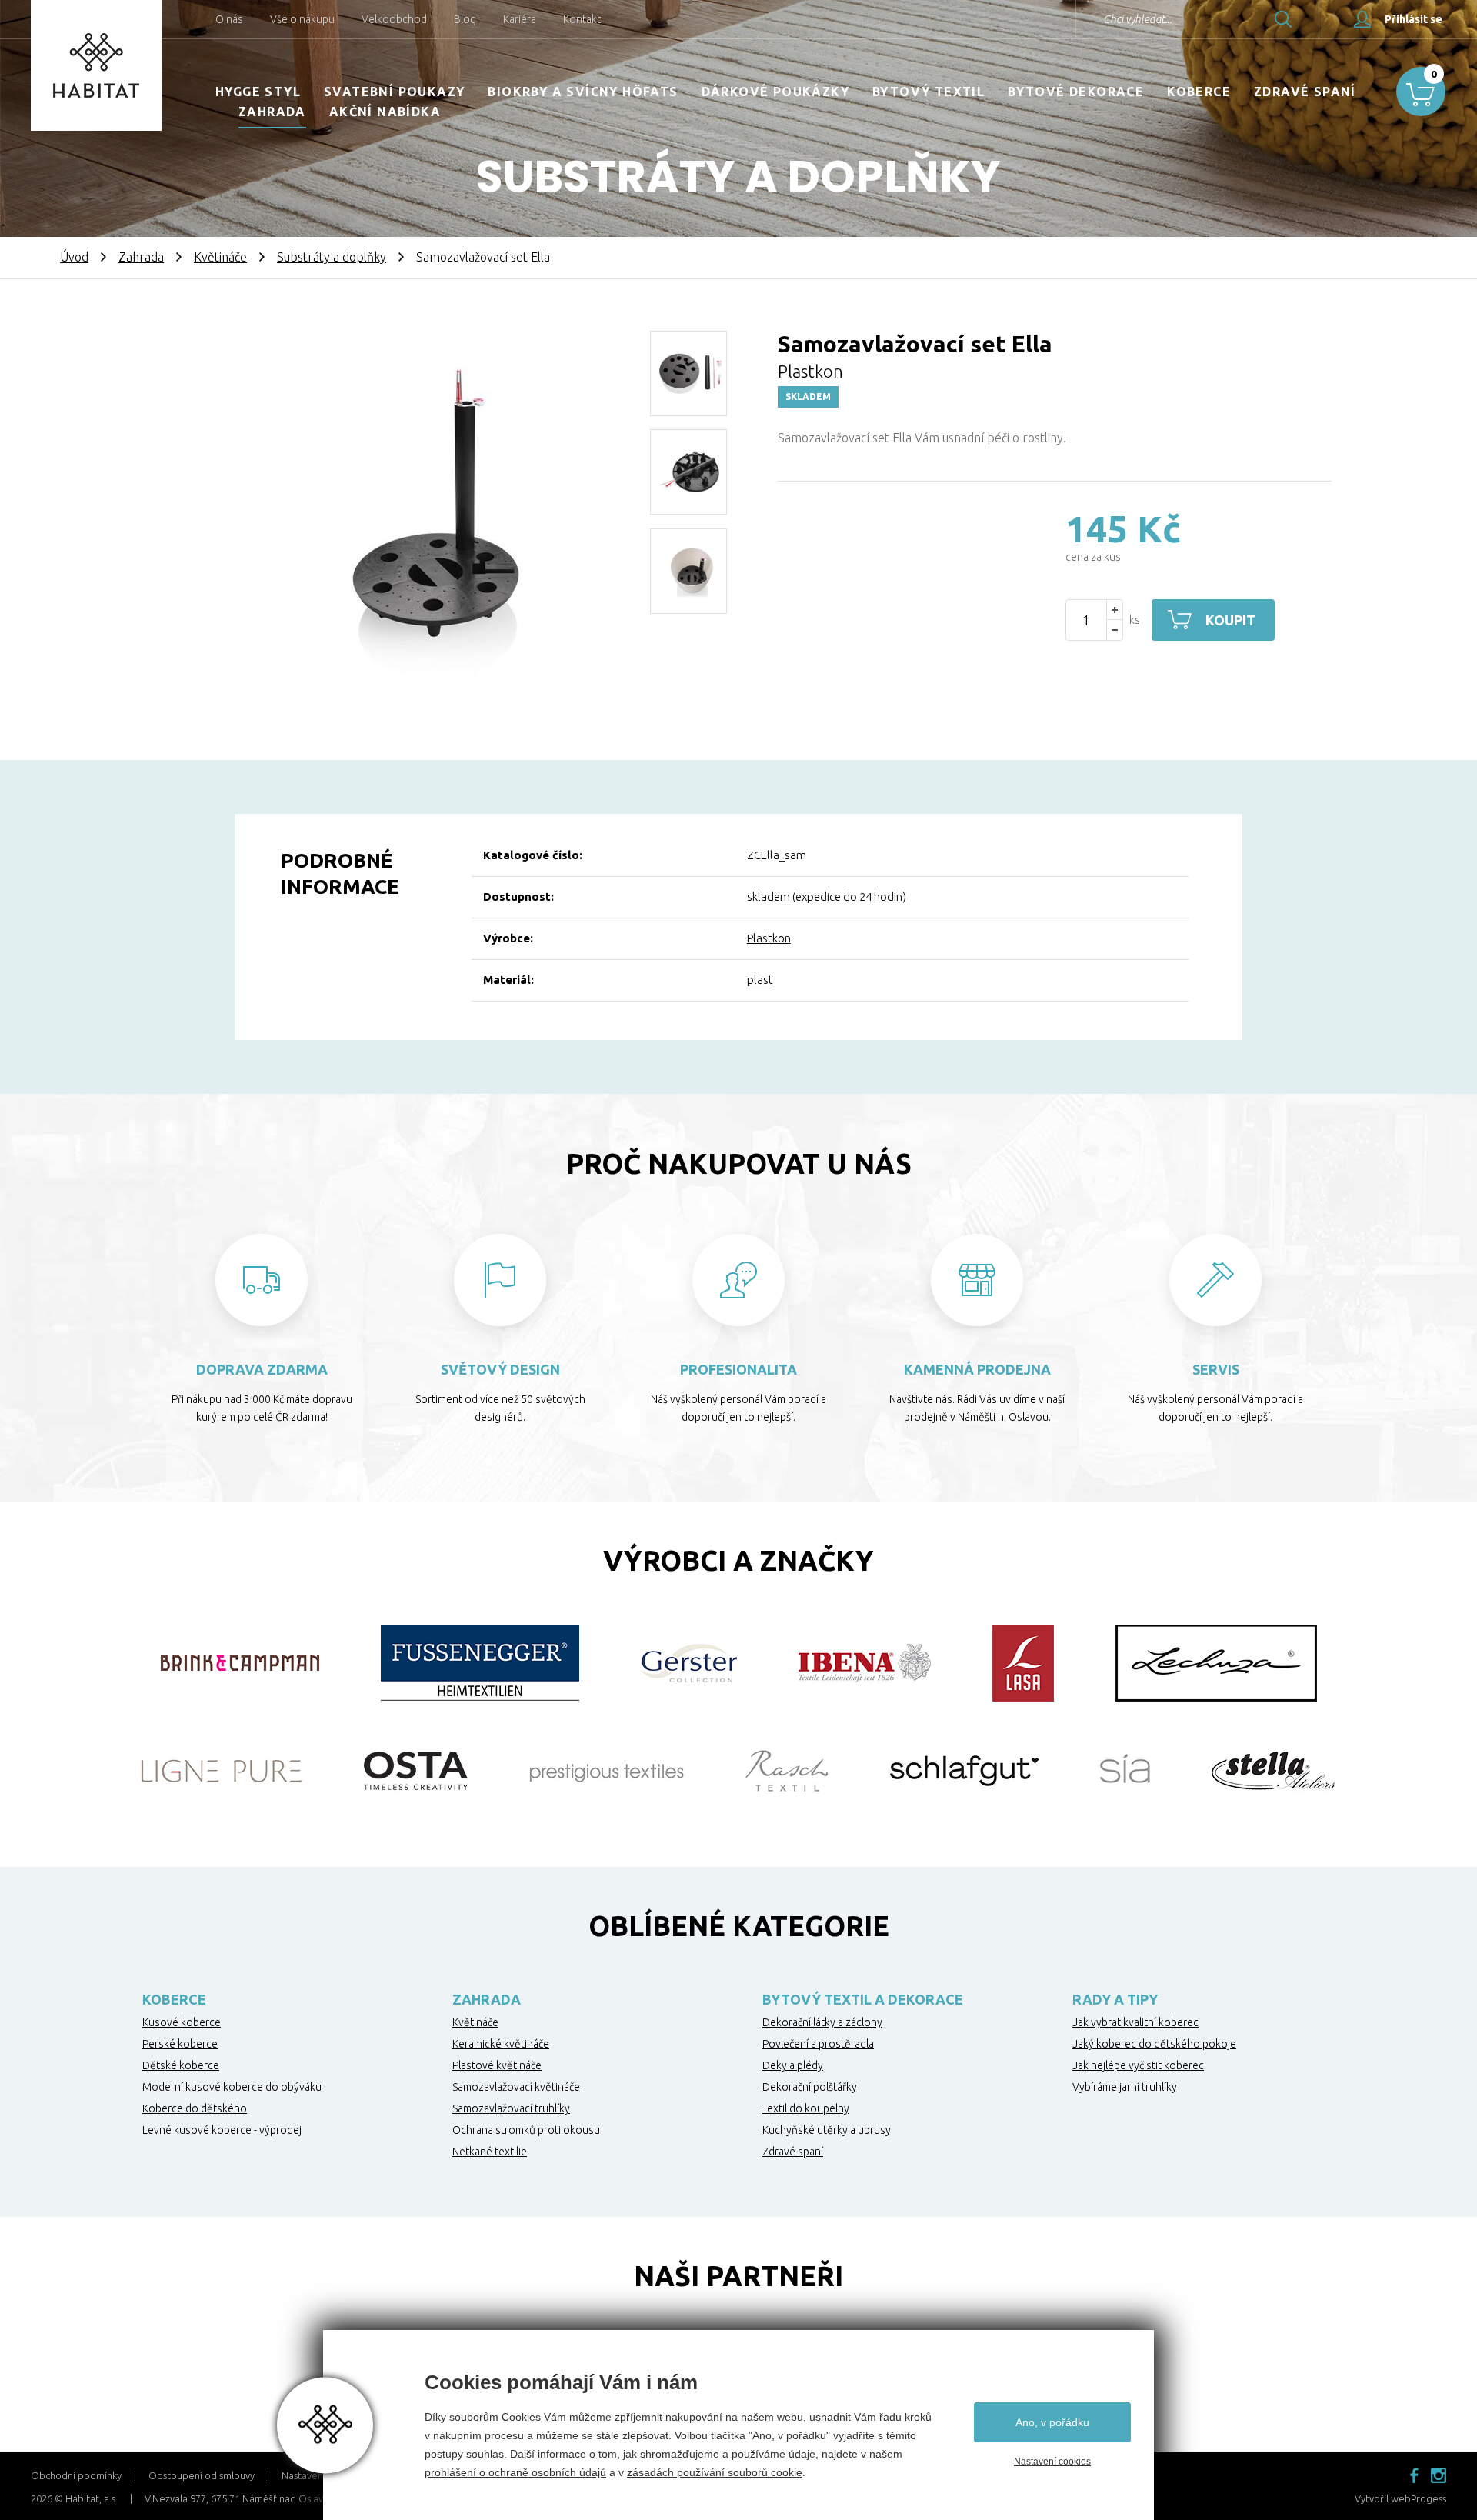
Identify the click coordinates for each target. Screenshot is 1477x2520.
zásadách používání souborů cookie (715, 2472)
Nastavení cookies (1052, 2462)
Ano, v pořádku (1052, 2422)
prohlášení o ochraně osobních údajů (515, 2472)
